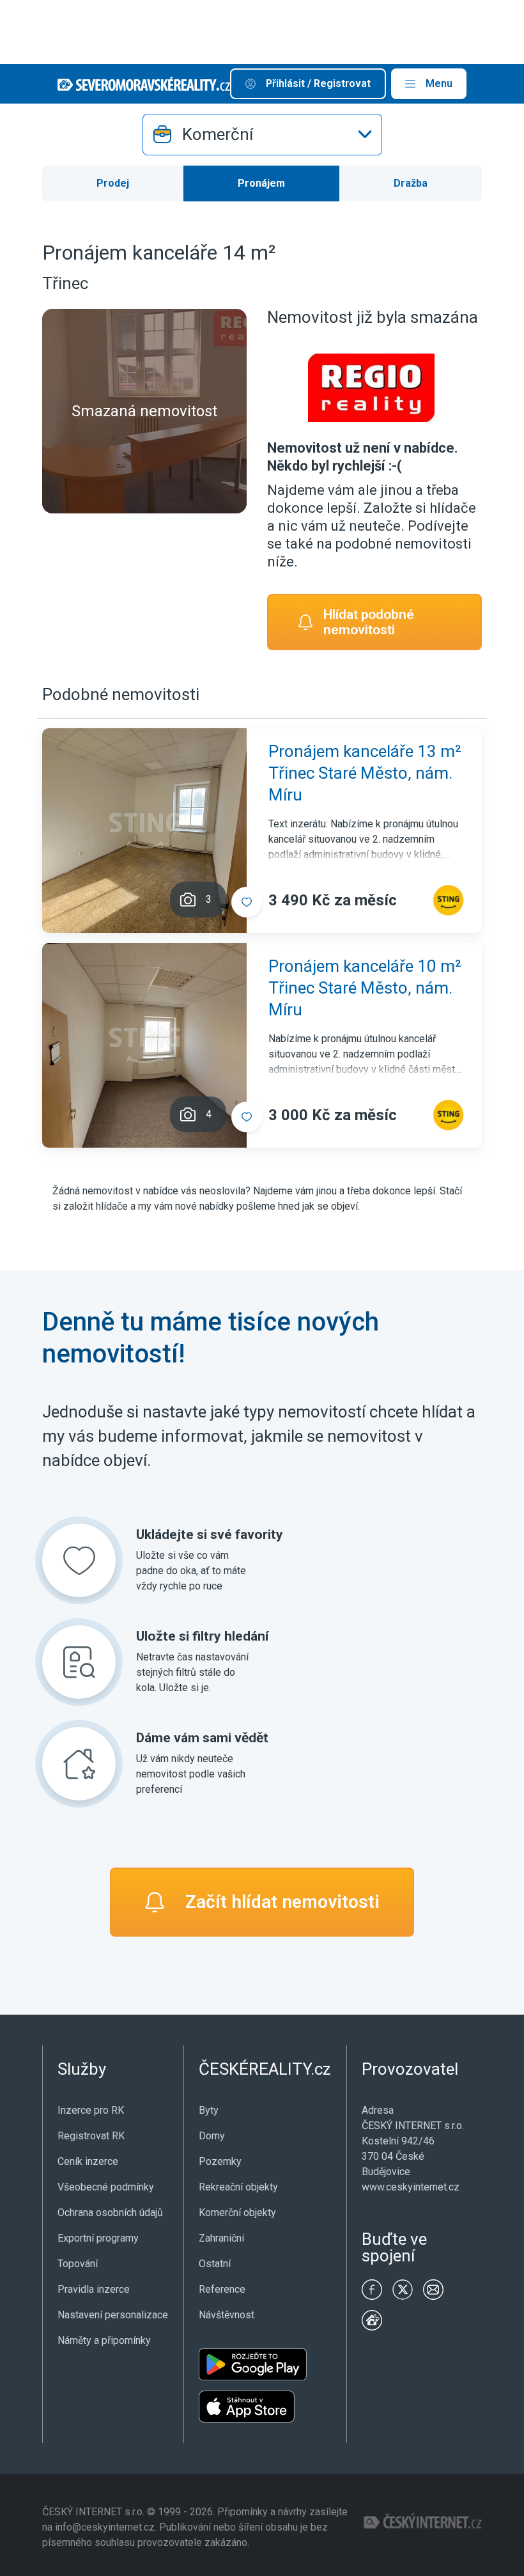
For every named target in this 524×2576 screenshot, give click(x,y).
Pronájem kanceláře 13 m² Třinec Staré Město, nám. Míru (365, 773)
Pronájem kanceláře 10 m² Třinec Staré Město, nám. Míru (365, 988)
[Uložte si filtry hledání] (79, 1662)
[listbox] (262, 135)
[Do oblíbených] (247, 902)
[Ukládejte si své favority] (79, 1560)
